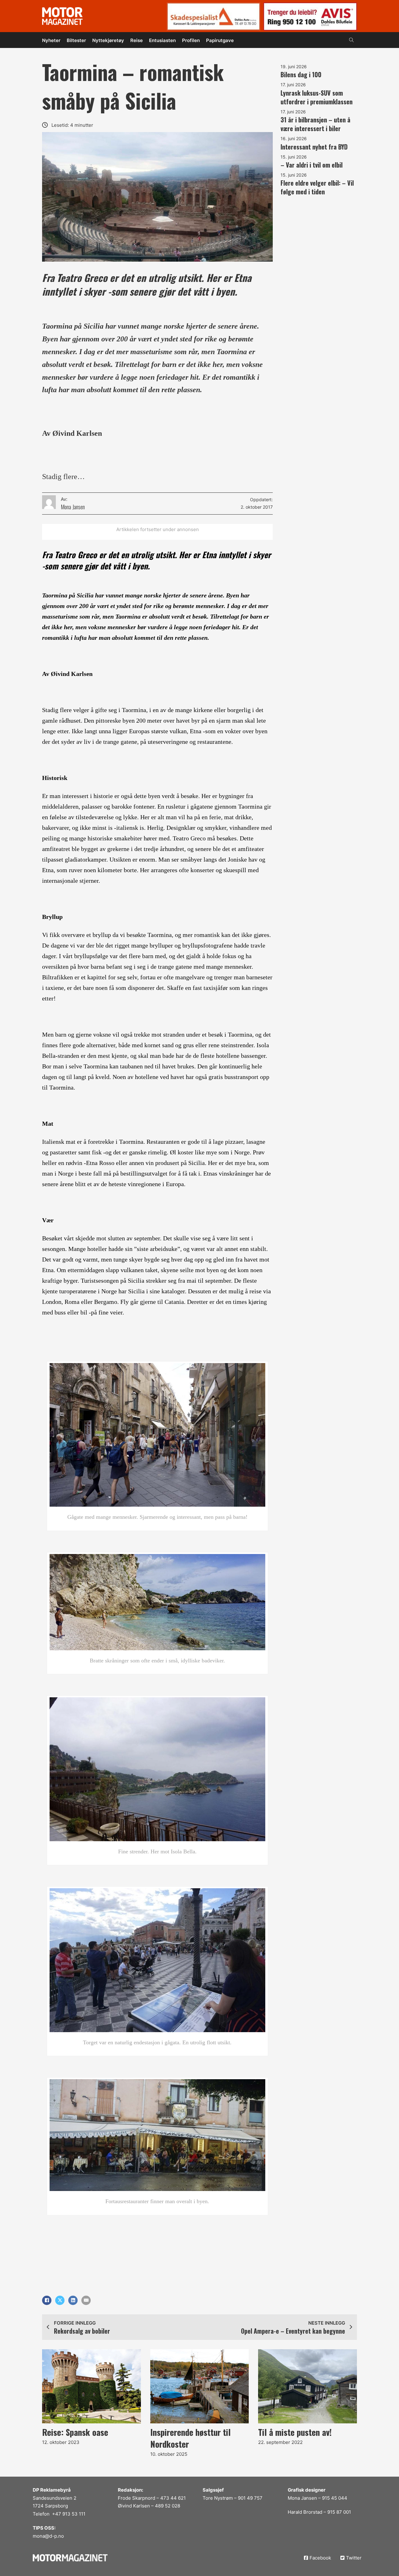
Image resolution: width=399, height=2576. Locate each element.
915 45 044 (335, 2498)
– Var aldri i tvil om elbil (312, 165)
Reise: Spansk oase (75, 2432)
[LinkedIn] (73, 2300)
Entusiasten (162, 40)
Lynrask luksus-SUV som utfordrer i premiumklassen (317, 97)
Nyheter (51, 40)
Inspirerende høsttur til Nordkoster (190, 2438)
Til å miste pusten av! (295, 2432)
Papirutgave (220, 40)
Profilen (191, 40)
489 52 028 (168, 2506)
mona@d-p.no (48, 2536)
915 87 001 (339, 2512)
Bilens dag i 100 (301, 74)
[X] (60, 2300)
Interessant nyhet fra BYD (314, 147)
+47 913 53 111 (69, 2514)
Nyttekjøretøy (108, 40)
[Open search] (351, 40)
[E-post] (86, 2300)
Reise (137, 40)
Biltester (76, 40)
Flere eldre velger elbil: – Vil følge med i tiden (317, 187)
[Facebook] (47, 2300)
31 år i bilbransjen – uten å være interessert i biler (315, 124)
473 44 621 (173, 2498)
